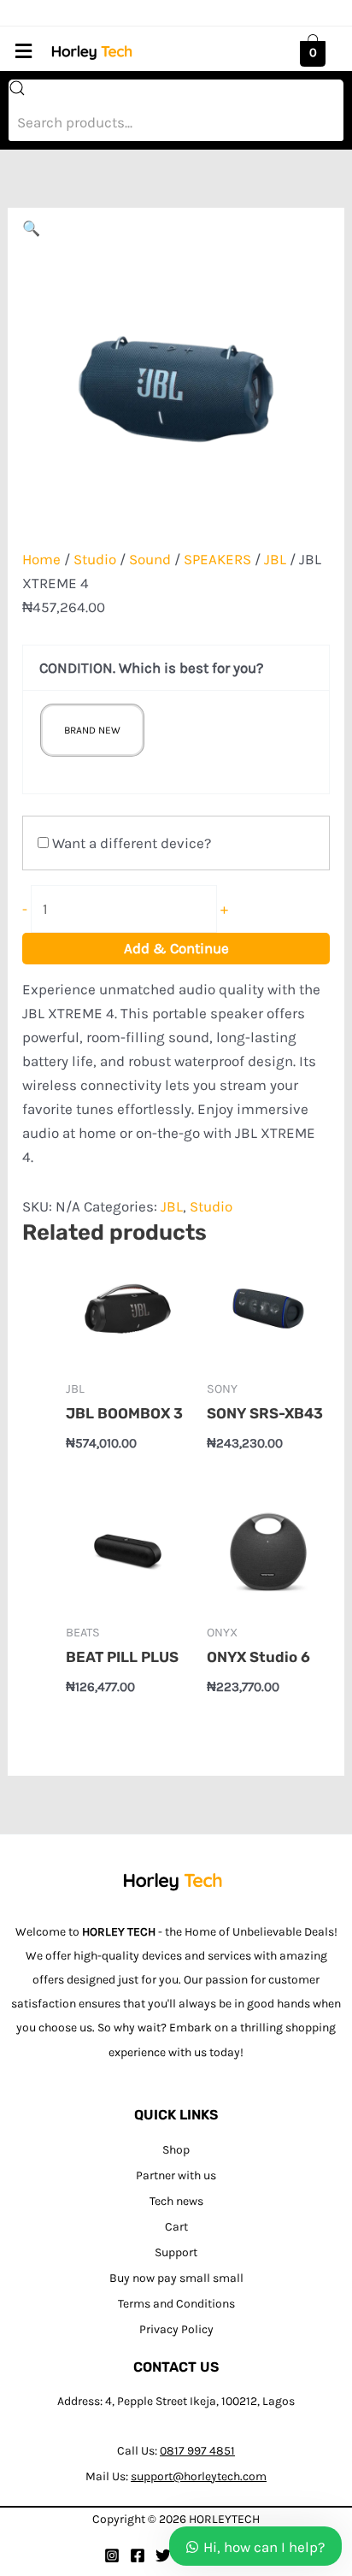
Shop (176, 2150)
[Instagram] (112, 2555)
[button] (23, 51)
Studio (95, 559)
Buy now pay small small (176, 2278)
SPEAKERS (217, 559)
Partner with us (176, 2175)
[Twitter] (163, 2555)
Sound (150, 559)
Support (176, 2252)
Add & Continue (176, 948)
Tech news (176, 2201)
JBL (275, 559)
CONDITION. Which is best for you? (151, 668)
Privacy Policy (176, 2329)
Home (41, 559)
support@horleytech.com (199, 2476)
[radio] (92, 730)
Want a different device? (130, 843)
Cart (176, 2227)
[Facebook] (138, 2555)
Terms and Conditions (176, 2304)
